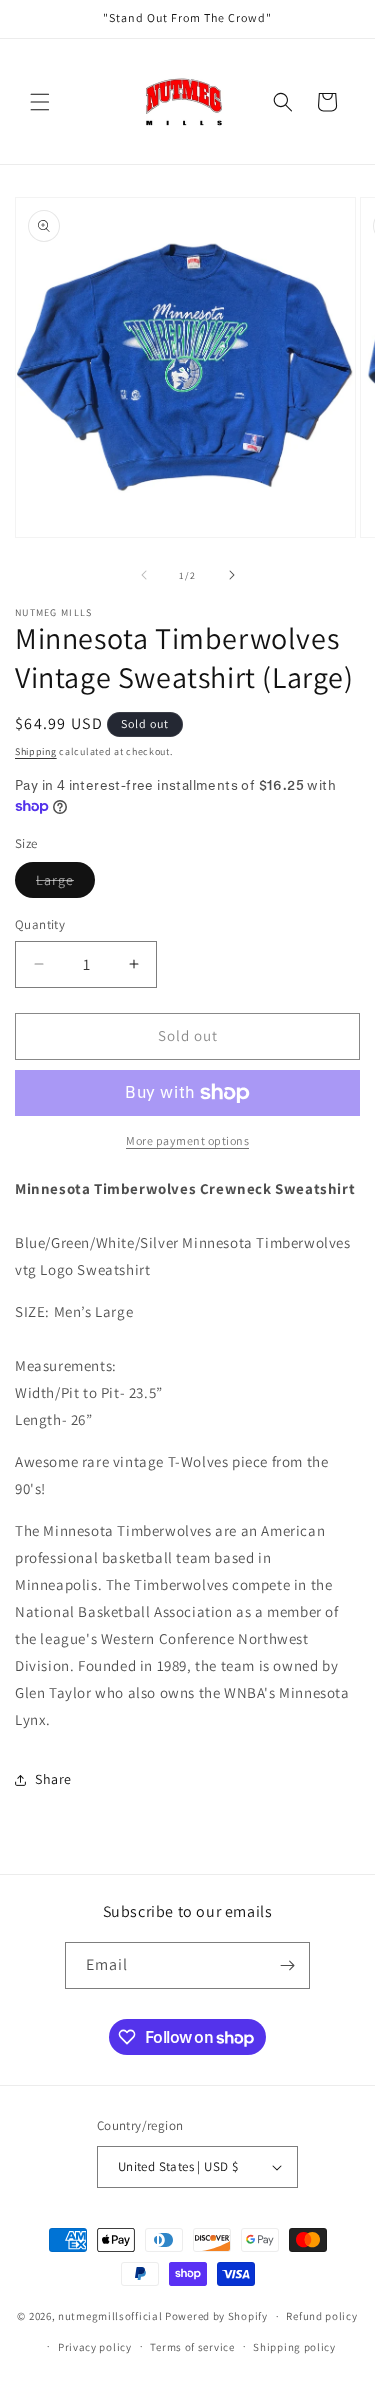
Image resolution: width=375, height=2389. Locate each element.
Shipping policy (294, 2347)
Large (65, 884)
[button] (40, 102)
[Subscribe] (287, 1965)
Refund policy (321, 2316)
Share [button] (53, 1779)
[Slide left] (144, 575)
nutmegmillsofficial (110, 2316)
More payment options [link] (187, 1140)
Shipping (36, 751)
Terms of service (192, 2347)
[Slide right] (232, 575)
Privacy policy (95, 2347)
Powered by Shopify (216, 2316)
